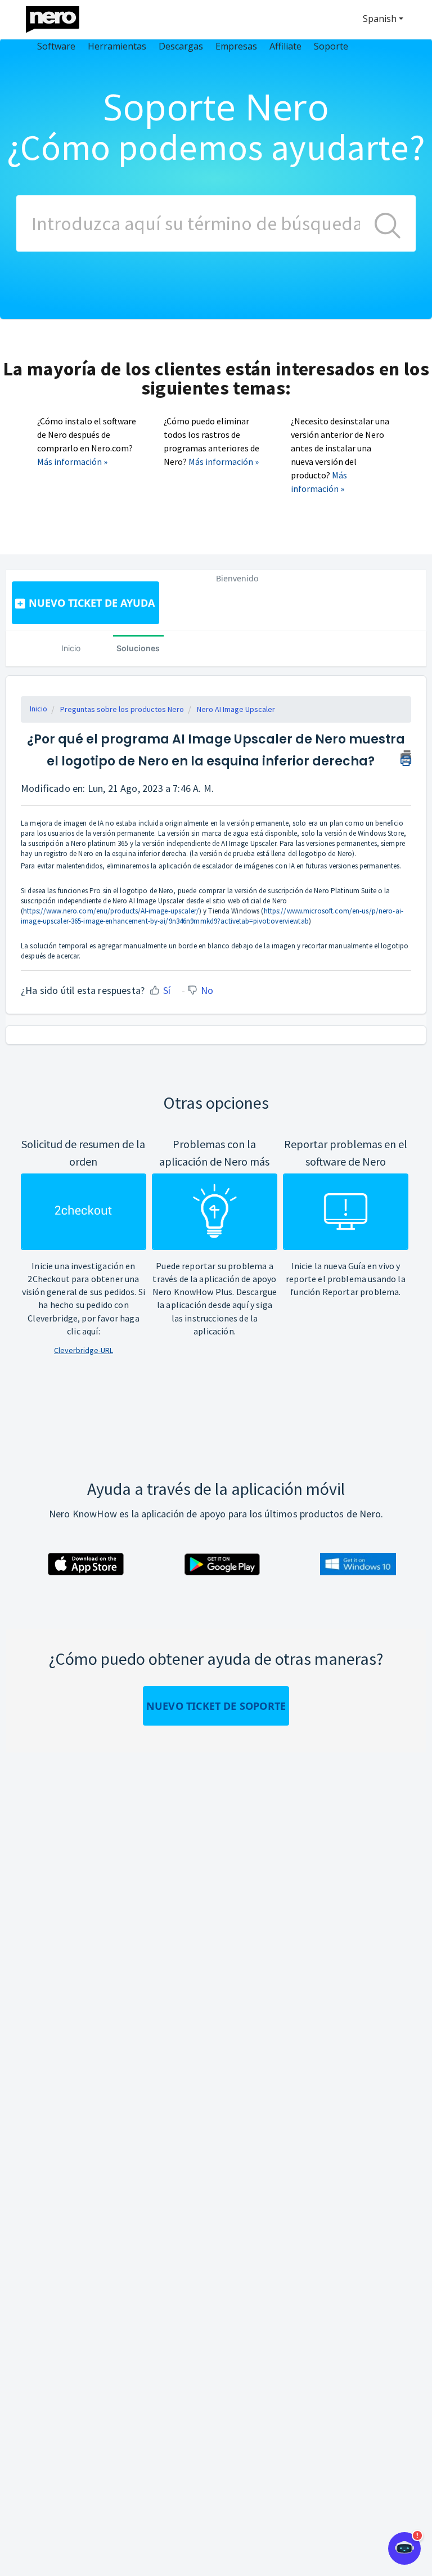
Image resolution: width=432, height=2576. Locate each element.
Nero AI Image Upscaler (236, 709)
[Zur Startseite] (60, 17)
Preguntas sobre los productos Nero (122, 709)
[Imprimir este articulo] (406, 756)
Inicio (71, 648)
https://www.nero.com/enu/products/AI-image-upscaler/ (111, 911)
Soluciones (138, 648)
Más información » (72, 462)
